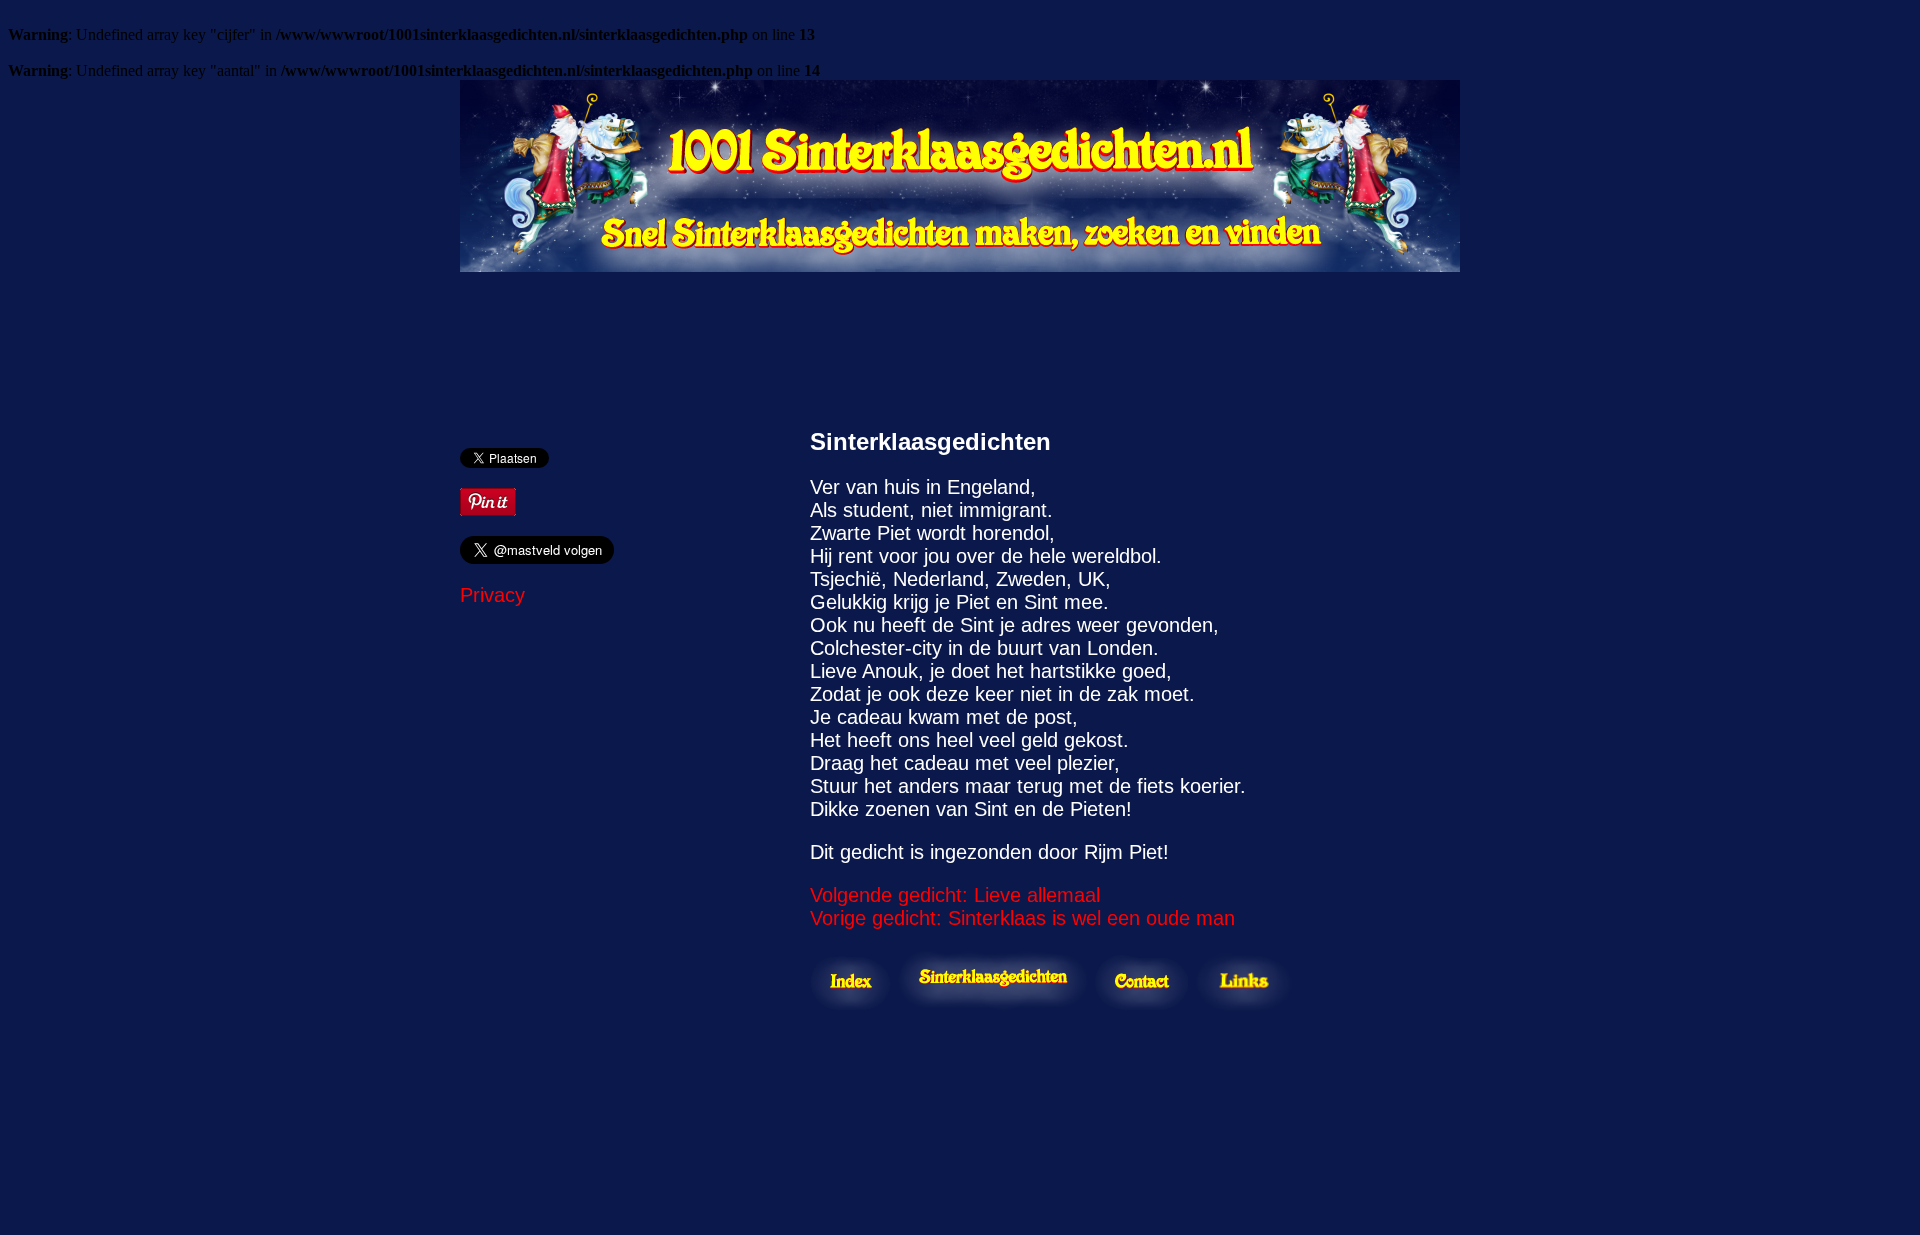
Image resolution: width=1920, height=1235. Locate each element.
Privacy (492, 595)
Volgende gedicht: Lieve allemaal (955, 895)
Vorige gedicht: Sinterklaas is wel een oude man (1022, 918)
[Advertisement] (960, 340)
